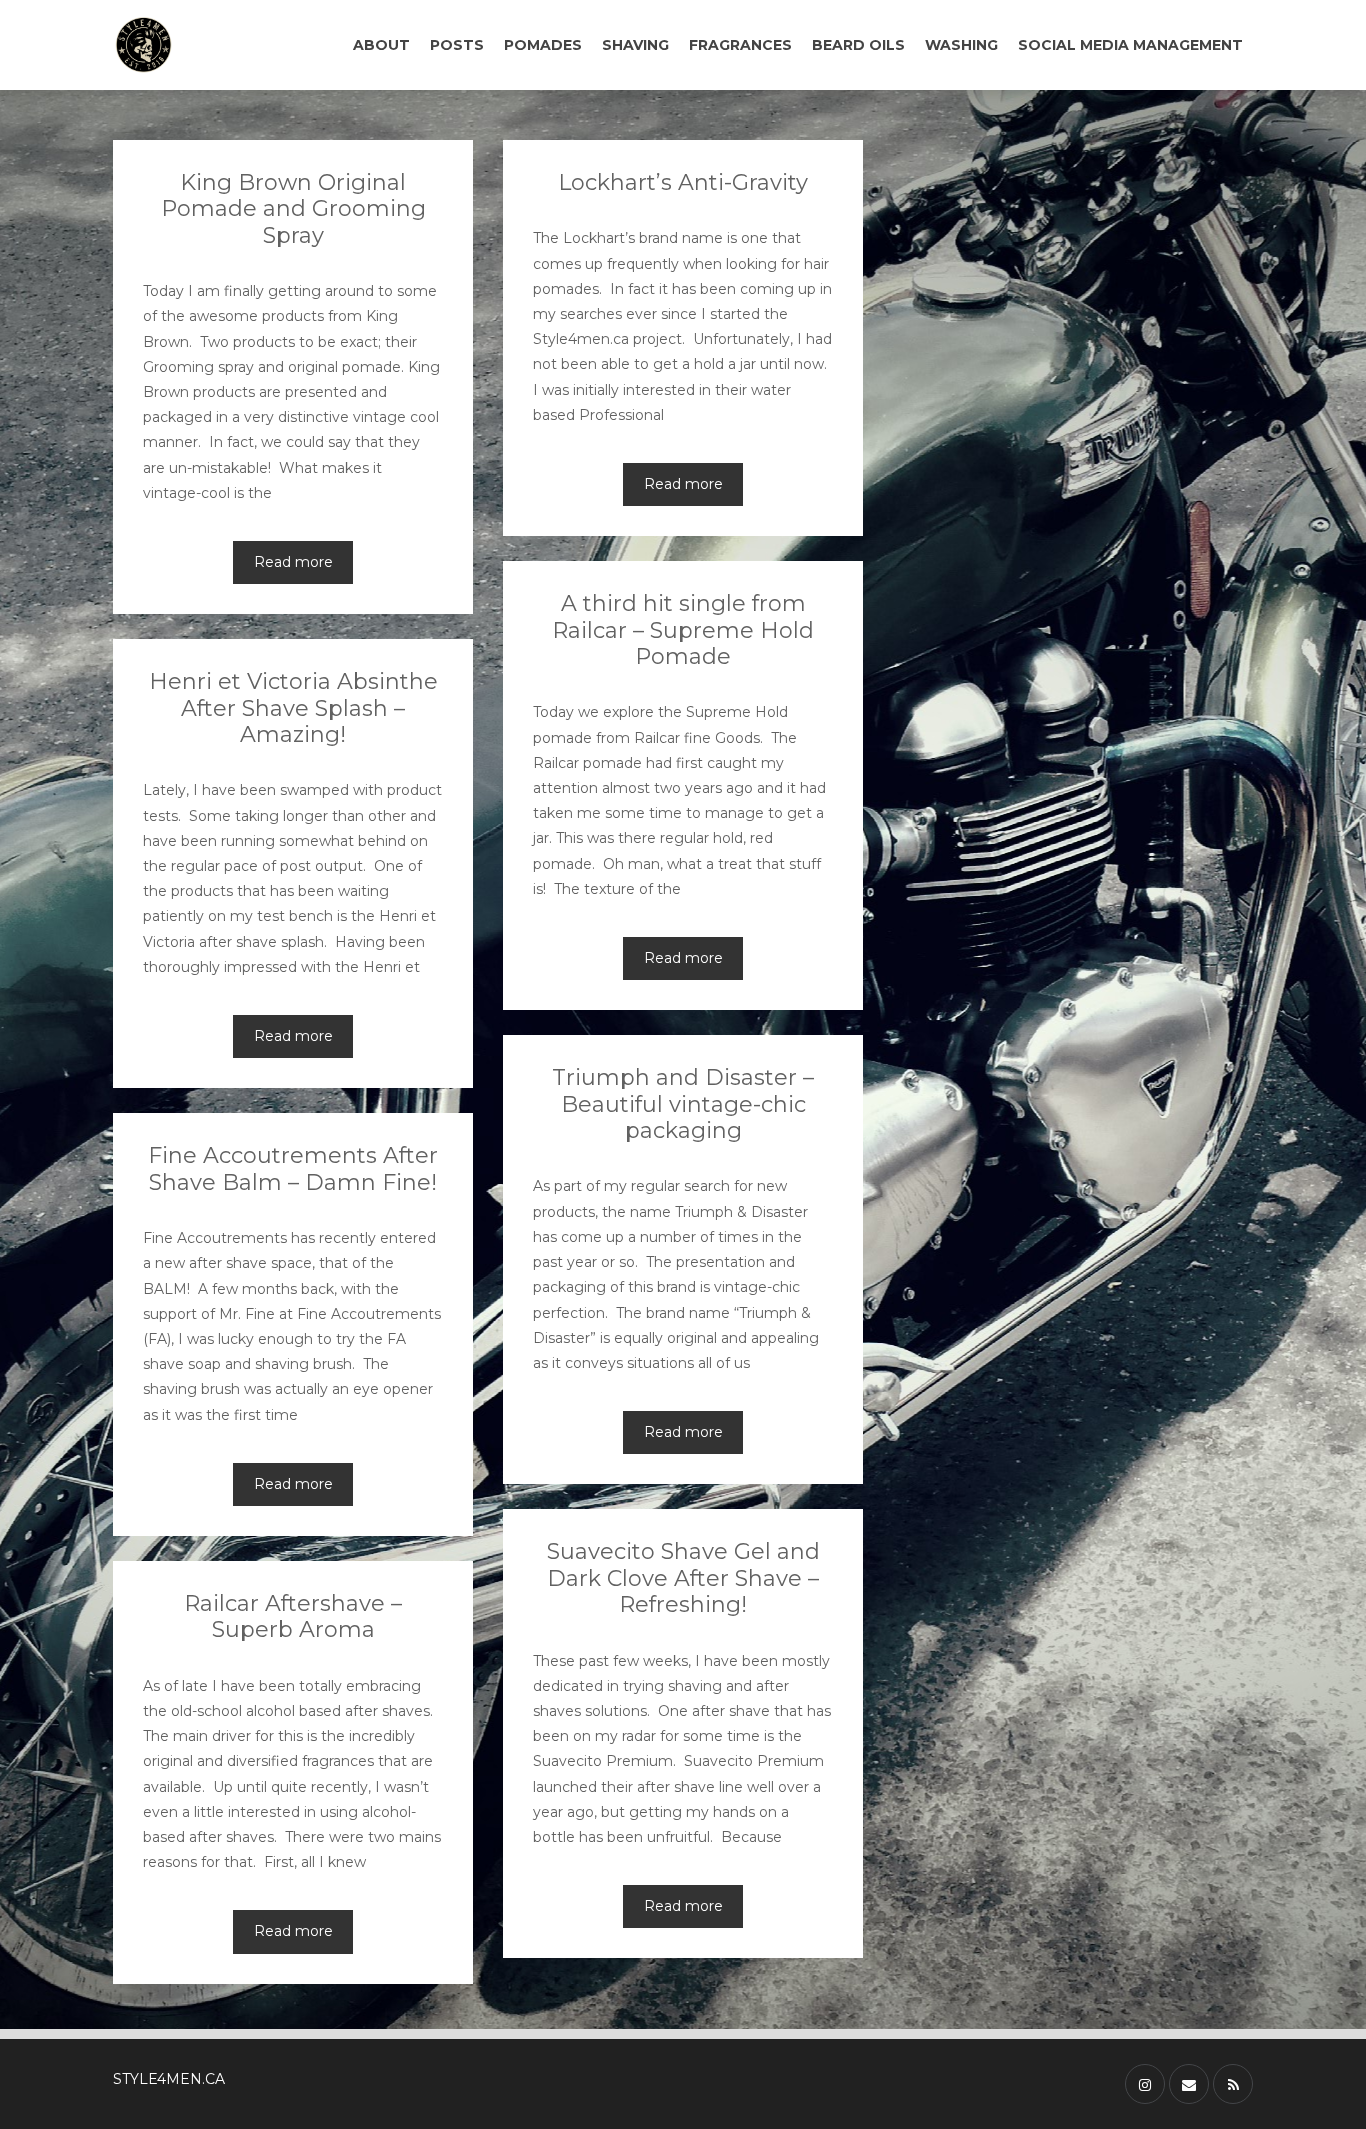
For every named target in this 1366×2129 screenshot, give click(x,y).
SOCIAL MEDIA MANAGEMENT (1130, 45)
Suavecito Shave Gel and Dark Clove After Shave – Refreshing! (683, 1578)
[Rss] (1233, 2084)
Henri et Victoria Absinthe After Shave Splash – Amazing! (293, 708)
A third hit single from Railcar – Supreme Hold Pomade (683, 630)
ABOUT (381, 45)
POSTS (457, 45)
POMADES (543, 45)
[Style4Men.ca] (195, 45)
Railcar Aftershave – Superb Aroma (293, 1616)
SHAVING (635, 45)
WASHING (961, 45)
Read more (293, 562)
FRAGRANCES (740, 45)
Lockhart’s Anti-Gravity (683, 182)
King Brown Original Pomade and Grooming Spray (293, 209)
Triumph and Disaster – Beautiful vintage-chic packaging (683, 1104)
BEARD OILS (858, 45)
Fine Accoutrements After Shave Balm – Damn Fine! (293, 1168)
